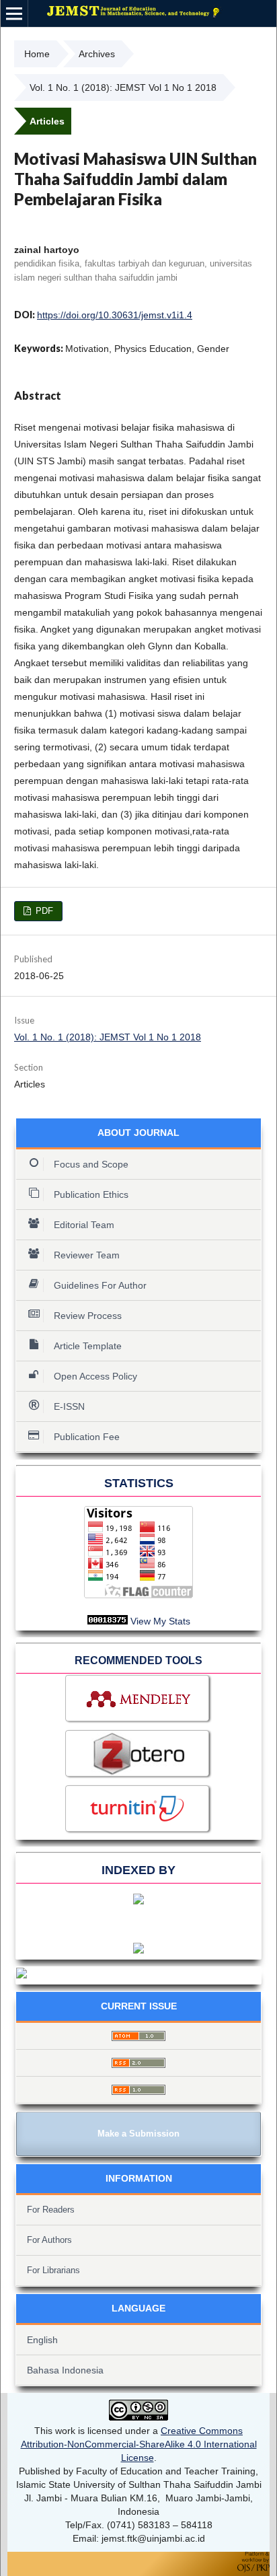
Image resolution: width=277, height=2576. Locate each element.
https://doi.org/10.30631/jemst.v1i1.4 (115, 315)
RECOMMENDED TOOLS (138, 1660)
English (42, 2340)
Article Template (88, 1346)
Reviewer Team (88, 1255)
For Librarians (53, 2270)
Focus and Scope (91, 1164)
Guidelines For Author (100, 1285)
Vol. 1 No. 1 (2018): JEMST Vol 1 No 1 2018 (123, 87)
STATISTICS (139, 1483)
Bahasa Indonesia (65, 2370)
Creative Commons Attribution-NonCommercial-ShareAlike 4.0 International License (139, 2444)
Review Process (88, 1316)
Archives (97, 54)
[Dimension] (138, 1950)
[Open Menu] (14, 13)
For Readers (51, 2210)
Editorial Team (84, 1225)
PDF (43, 911)
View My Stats (160, 1621)
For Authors (49, 2240)
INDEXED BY (138, 1870)
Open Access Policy (95, 1376)
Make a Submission (138, 2134)
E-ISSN (69, 1406)
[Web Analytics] (108, 1621)
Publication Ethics (91, 1194)
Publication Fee (87, 1437)
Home (37, 54)
